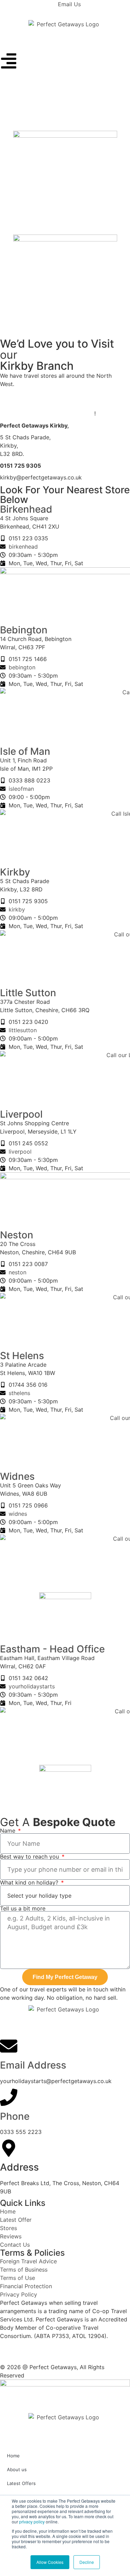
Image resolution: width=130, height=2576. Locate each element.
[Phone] (9, 2097)
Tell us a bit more (23, 1908)
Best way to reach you (30, 1857)
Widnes (17, 1476)
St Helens (22, 1356)
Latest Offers (21, 2483)
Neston (17, 1235)
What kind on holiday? (30, 1882)
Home (13, 2456)
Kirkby (15, 872)
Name (8, 1831)
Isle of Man (25, 751)
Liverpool (21, 1114)
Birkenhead (26, 509)
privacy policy (32, 2522)
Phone (15, 2116)
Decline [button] (87, 2562)
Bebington (24, 630)
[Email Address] (9, 2046)
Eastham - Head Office (52, 1649)
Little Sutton (28, 993)
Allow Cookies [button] (50, 2562)
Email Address (33, 2065)
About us (17, 2469)
